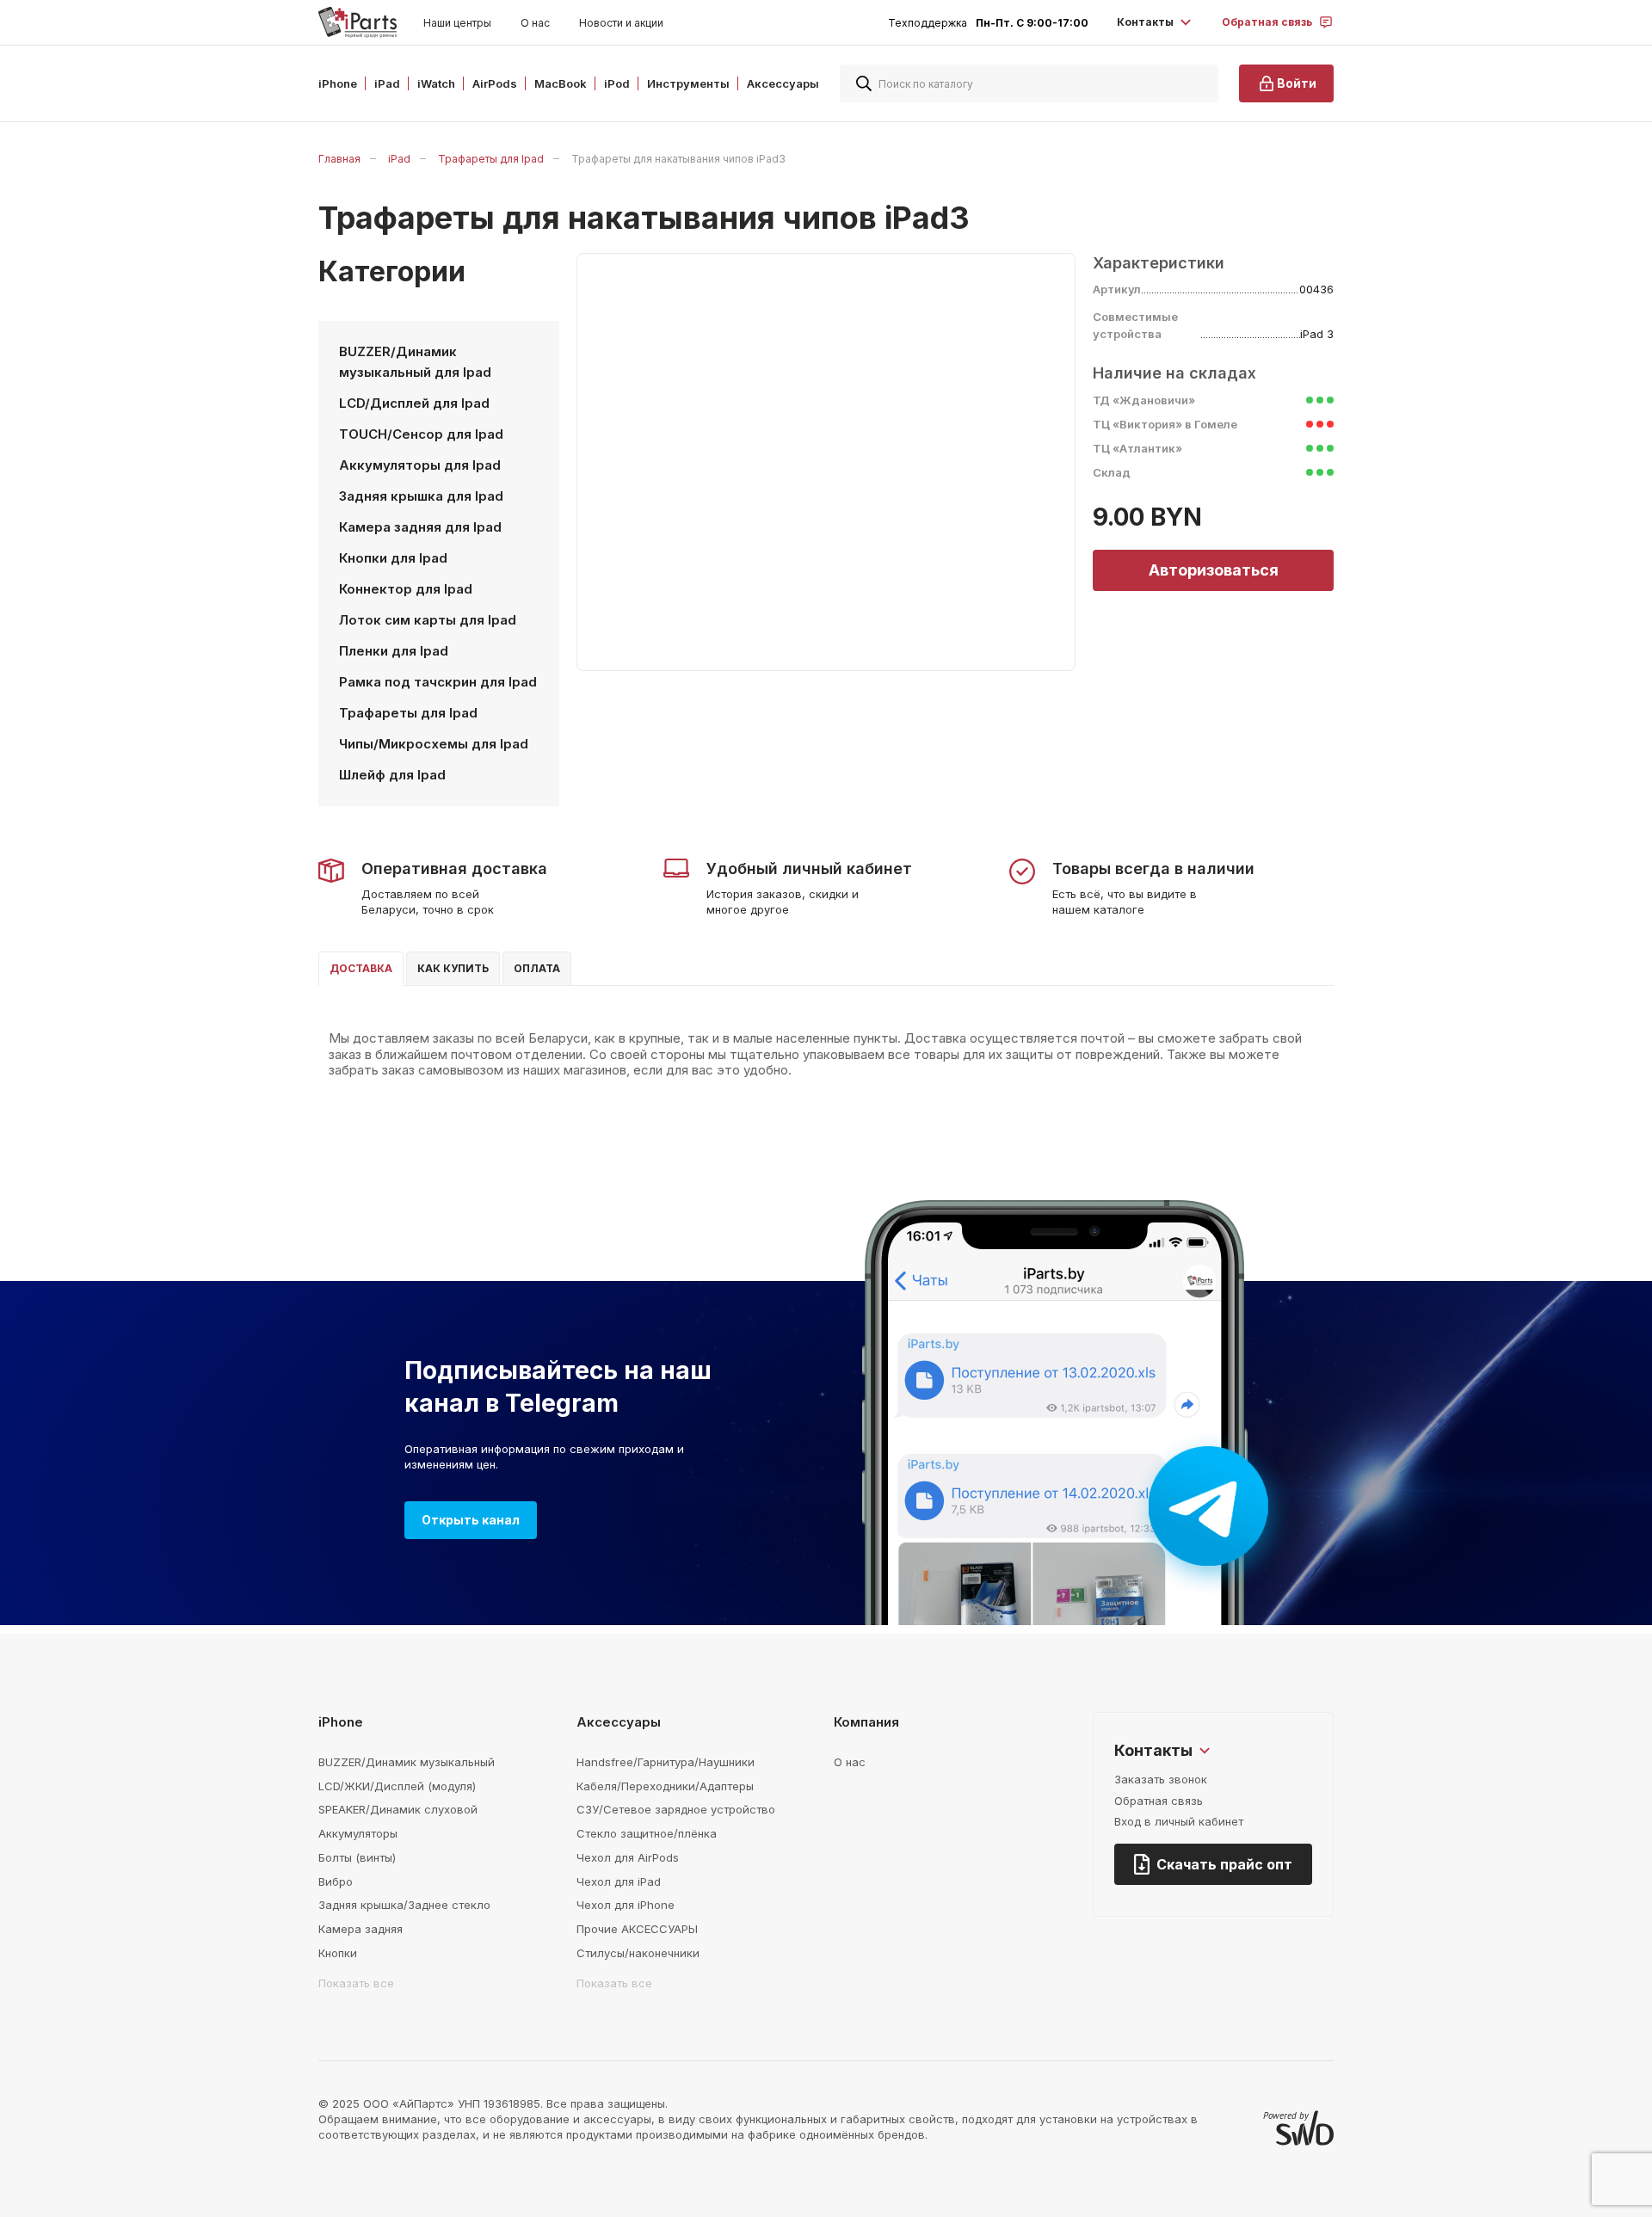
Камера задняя (361, 1929)
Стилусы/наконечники (638, 1953)
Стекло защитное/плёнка (647, 1833)
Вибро (336, 1881)
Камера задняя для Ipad (420, 527)
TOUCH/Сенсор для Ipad (421, 434)
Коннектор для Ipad (406, 589)
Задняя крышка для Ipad (421, 496)
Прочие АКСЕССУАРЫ (637, 1929)
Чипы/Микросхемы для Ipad (434, 744)
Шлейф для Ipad (392, 775)
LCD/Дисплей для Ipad (414, 403)
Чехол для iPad (619, 1881)
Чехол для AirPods (628, 1857)
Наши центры (457, 23)
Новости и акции (621, 23)
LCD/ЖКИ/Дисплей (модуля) (397, 1786)
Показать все (356, 1983)
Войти (1297, 83)
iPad (399, 159)
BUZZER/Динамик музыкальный (407, 1762)
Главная (339, 159)
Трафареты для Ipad (491, 159)
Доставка (361, 968)
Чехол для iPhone (626, 1905)
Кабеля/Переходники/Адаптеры (665, 1786)
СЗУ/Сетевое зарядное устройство (676, 1809)
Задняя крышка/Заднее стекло (404, 1905)
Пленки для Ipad (394, 651)
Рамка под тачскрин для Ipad (438, 682)
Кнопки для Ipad (393, 558)
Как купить (453, 968)
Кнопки (338, 1953)
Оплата (537, 968)
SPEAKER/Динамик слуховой (398, 1809)
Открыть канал (471, 1520)
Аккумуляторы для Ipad (420, 465)
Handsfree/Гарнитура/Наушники (666, 1762)
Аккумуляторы (358, 1833)
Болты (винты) (357, 1857)
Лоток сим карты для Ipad (428, 620)
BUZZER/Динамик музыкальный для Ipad (415, 362)
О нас (535, 23)
